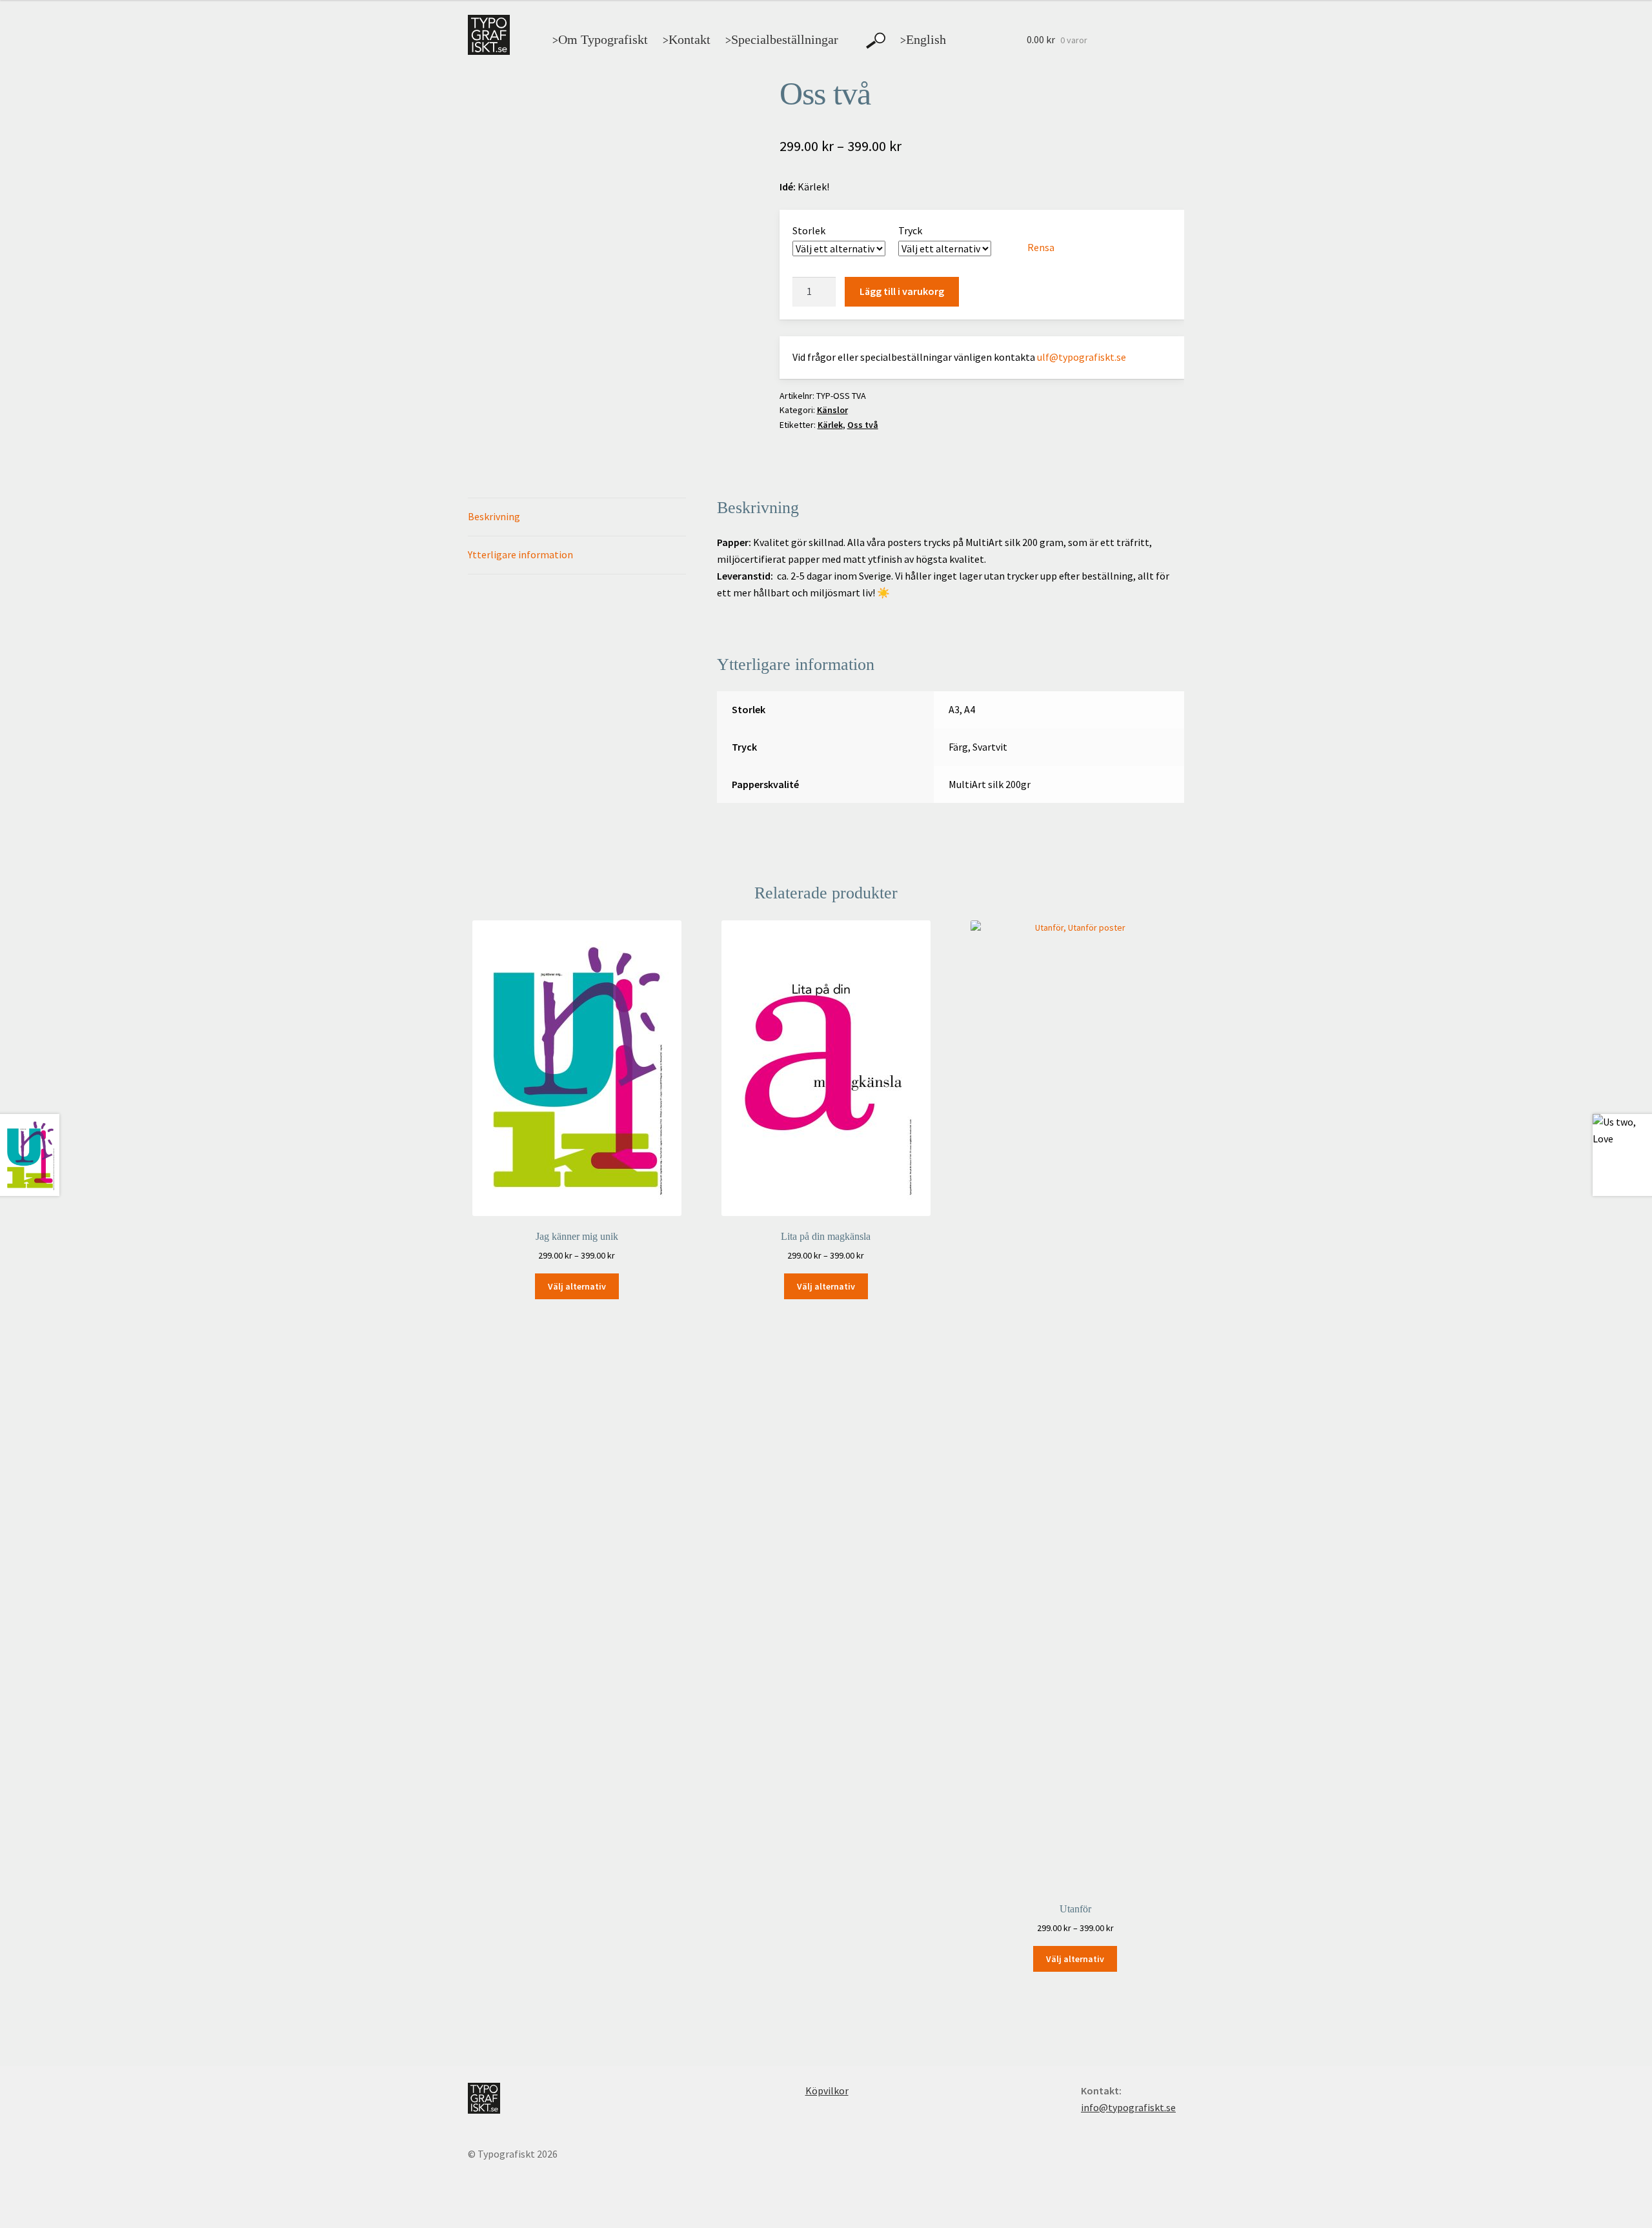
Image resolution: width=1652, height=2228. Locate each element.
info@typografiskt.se (1128, 2107)
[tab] (577, 517)
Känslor (832, 410)
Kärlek (830, 425)
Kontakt (687, 39)
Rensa (1041, 247)
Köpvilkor (827, 2091)
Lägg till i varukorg (902, 291)
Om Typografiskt (600, 39)
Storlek (809, 230)
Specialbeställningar (782, 39)
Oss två (863, 425)
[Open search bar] (876, 41)
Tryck (910, 230)
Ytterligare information (520, 554)
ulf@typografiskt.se (1082, 357)
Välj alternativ (577, 1286)
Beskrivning (494, 516)
